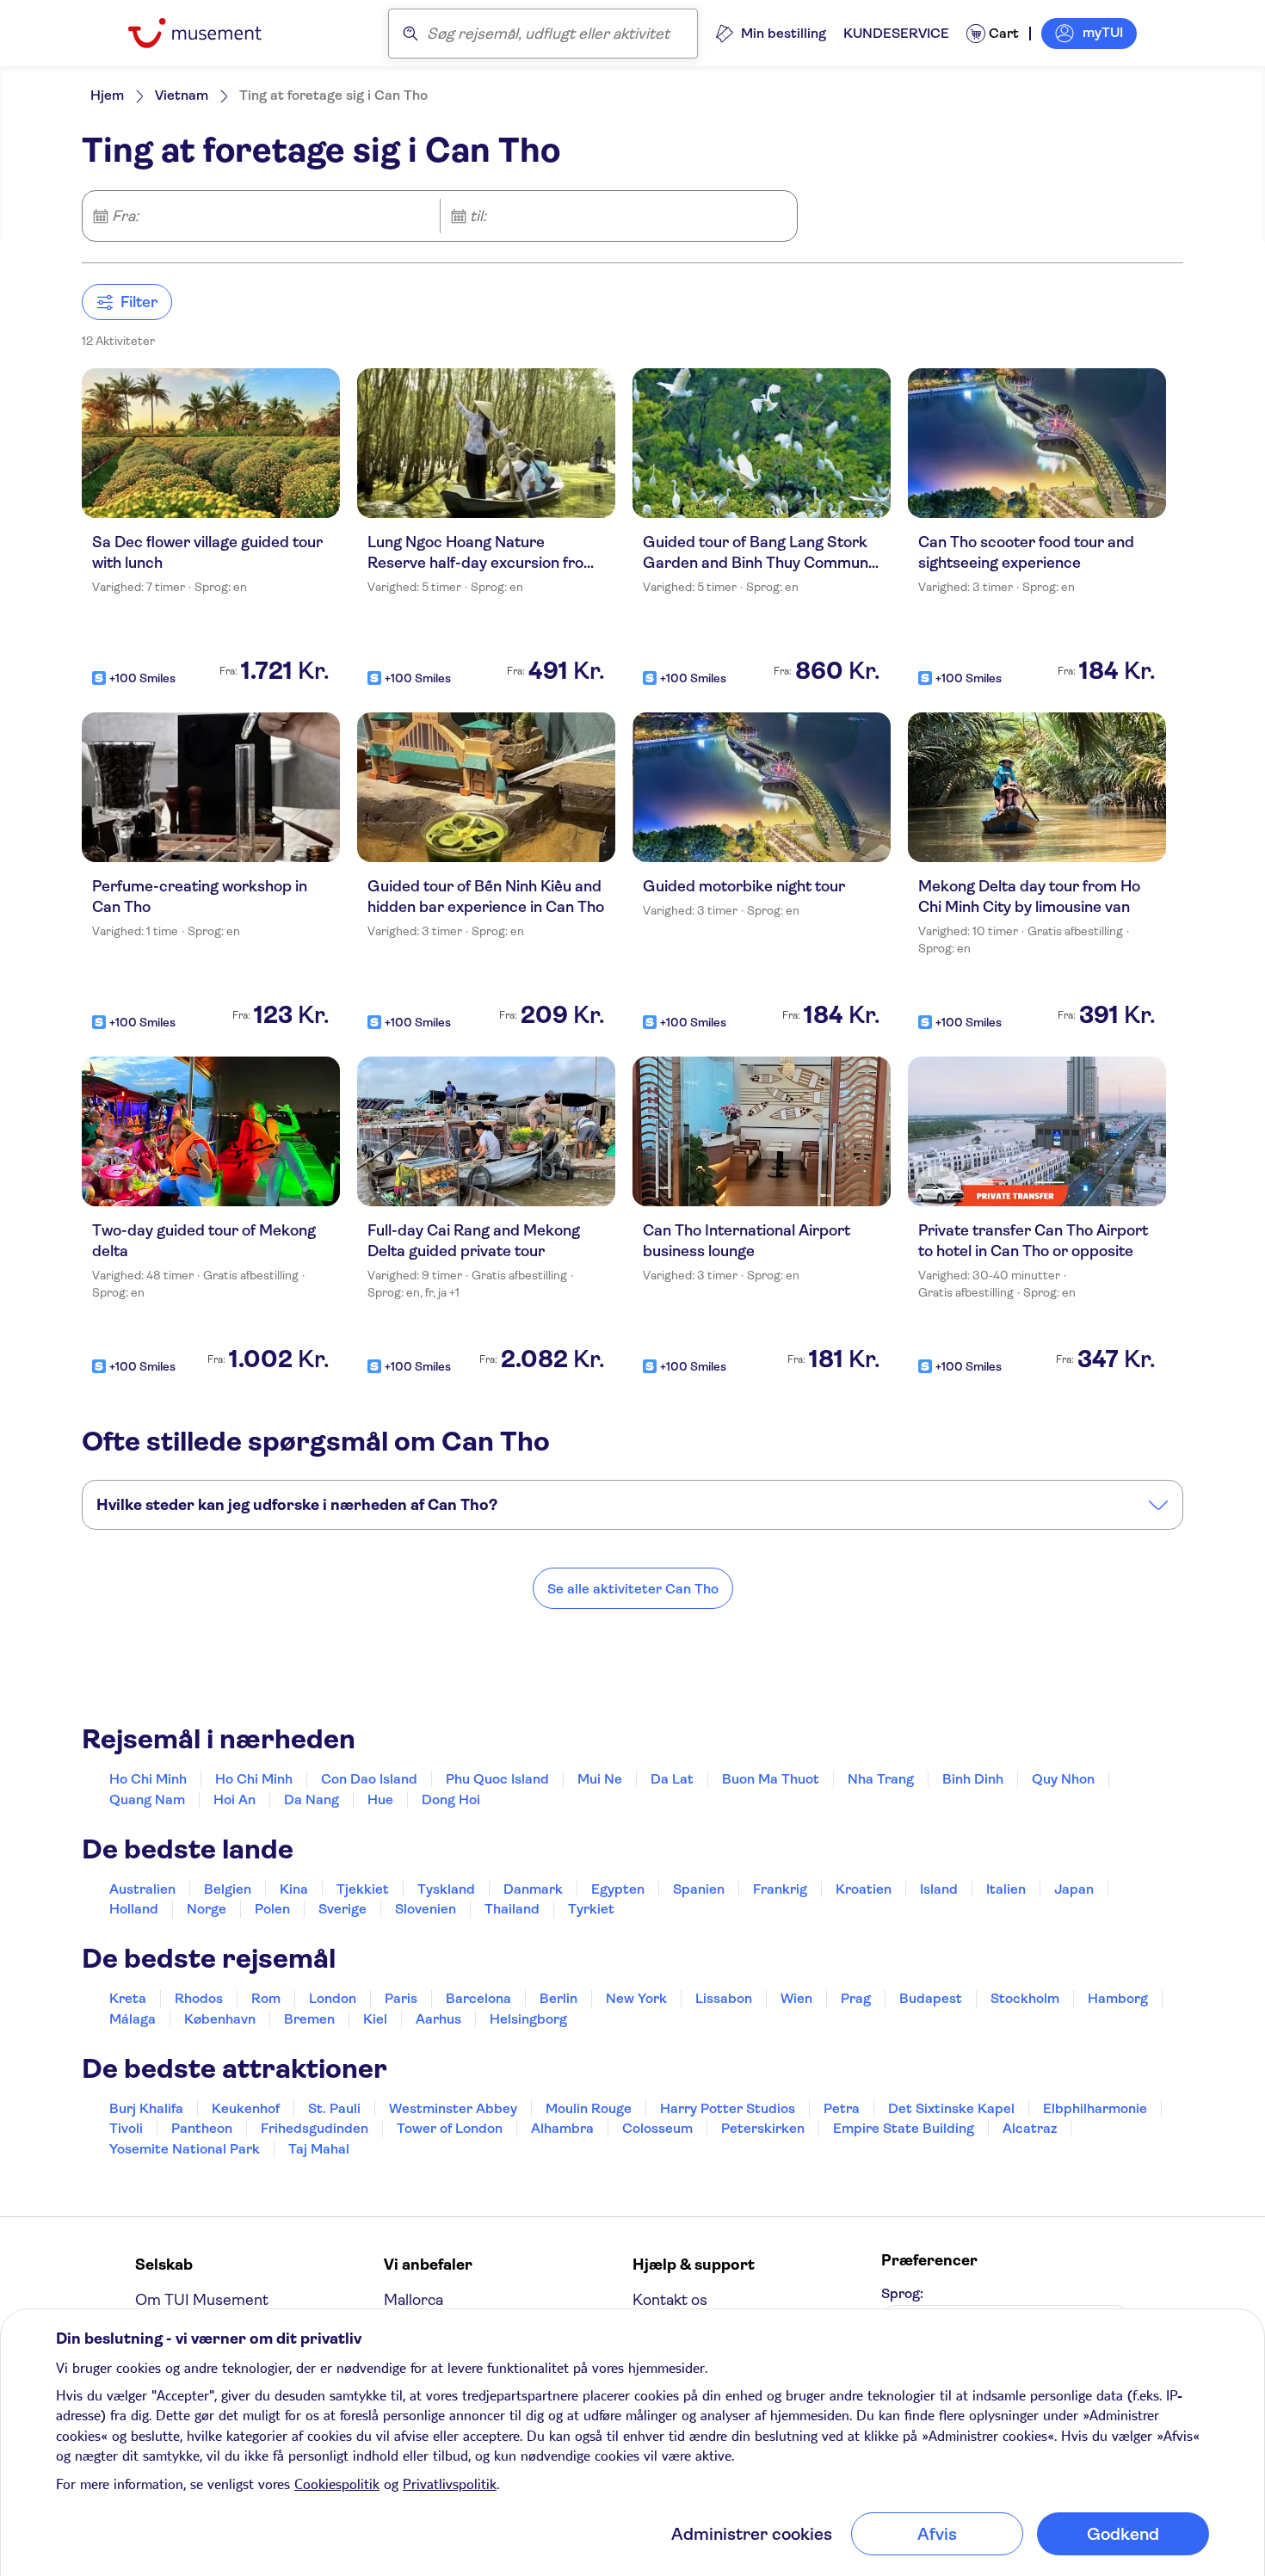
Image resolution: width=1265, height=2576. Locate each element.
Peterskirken (763, 2128)
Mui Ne (600, 1779)
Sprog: (902, 2293)
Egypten (618, 1889)
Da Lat (672, 1779)
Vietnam (182, 95)
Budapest (931, 1998)
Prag (856, 1998)
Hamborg (1118, 1998)
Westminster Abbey (453, 2108)
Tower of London (450, 2128)
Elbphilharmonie (1095, 2108)
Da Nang (312, 1800)
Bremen (309, 2019)
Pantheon (202, 2128)
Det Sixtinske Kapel (951, 2108)
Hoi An (234, 1800)
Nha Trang (881, 1779)
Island (939, 1889)
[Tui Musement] (208, 33)
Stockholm (1025, 1998)
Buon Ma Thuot (771, 1779)
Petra (842, 2108)
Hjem (107, 95)
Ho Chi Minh (148, 1779)
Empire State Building (904, 2128)
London (333, 1998)
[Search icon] (410, 34)
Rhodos (199, 1998)
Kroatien (864, 1889)
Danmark (533, 1889)
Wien (796, 1998)
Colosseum (657, 2128)
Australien (142, 1889)
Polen (272, 1909)
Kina (294, 1889)
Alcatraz (1030, 2128)
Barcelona (478, 1998)
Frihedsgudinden (315, 2128)
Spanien (699, 1889)
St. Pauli (334, 2108)
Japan (1074, 1889)
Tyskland (446, 1889)
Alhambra (562, 2128)
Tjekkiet (363, 1889)
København (220, 2019)
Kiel (375, 2019)
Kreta (128, 1998)
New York (636, 1998)
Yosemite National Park (185, 2149)
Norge (207, 1909)
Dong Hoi (451, 1800)
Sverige (342, 1909)
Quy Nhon (1063, 1779)
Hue (380, 1800)
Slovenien (426, 1909)
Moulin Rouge (589, 2108)
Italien (1006, 1889)
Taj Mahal (319, 2149)
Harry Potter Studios (728, 2108)
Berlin (558, 1998)
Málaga (133, 2019)
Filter (139, 302)
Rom (266, 1998)
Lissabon (724, 1998)
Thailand (512, 1909)
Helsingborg (528, 2019)
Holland (134, 1909)
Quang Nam (147, 1800)
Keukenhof (246, 2108)
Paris (401, 1998)
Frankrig (780, 1889)
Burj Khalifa (146, 2108)
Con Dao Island (369, 1779)
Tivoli (126, 2128)
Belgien (228, 1889)
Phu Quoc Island (497, 1779)
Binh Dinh (973, 1779)
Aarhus (438, 2019)
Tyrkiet (591, 1909)
